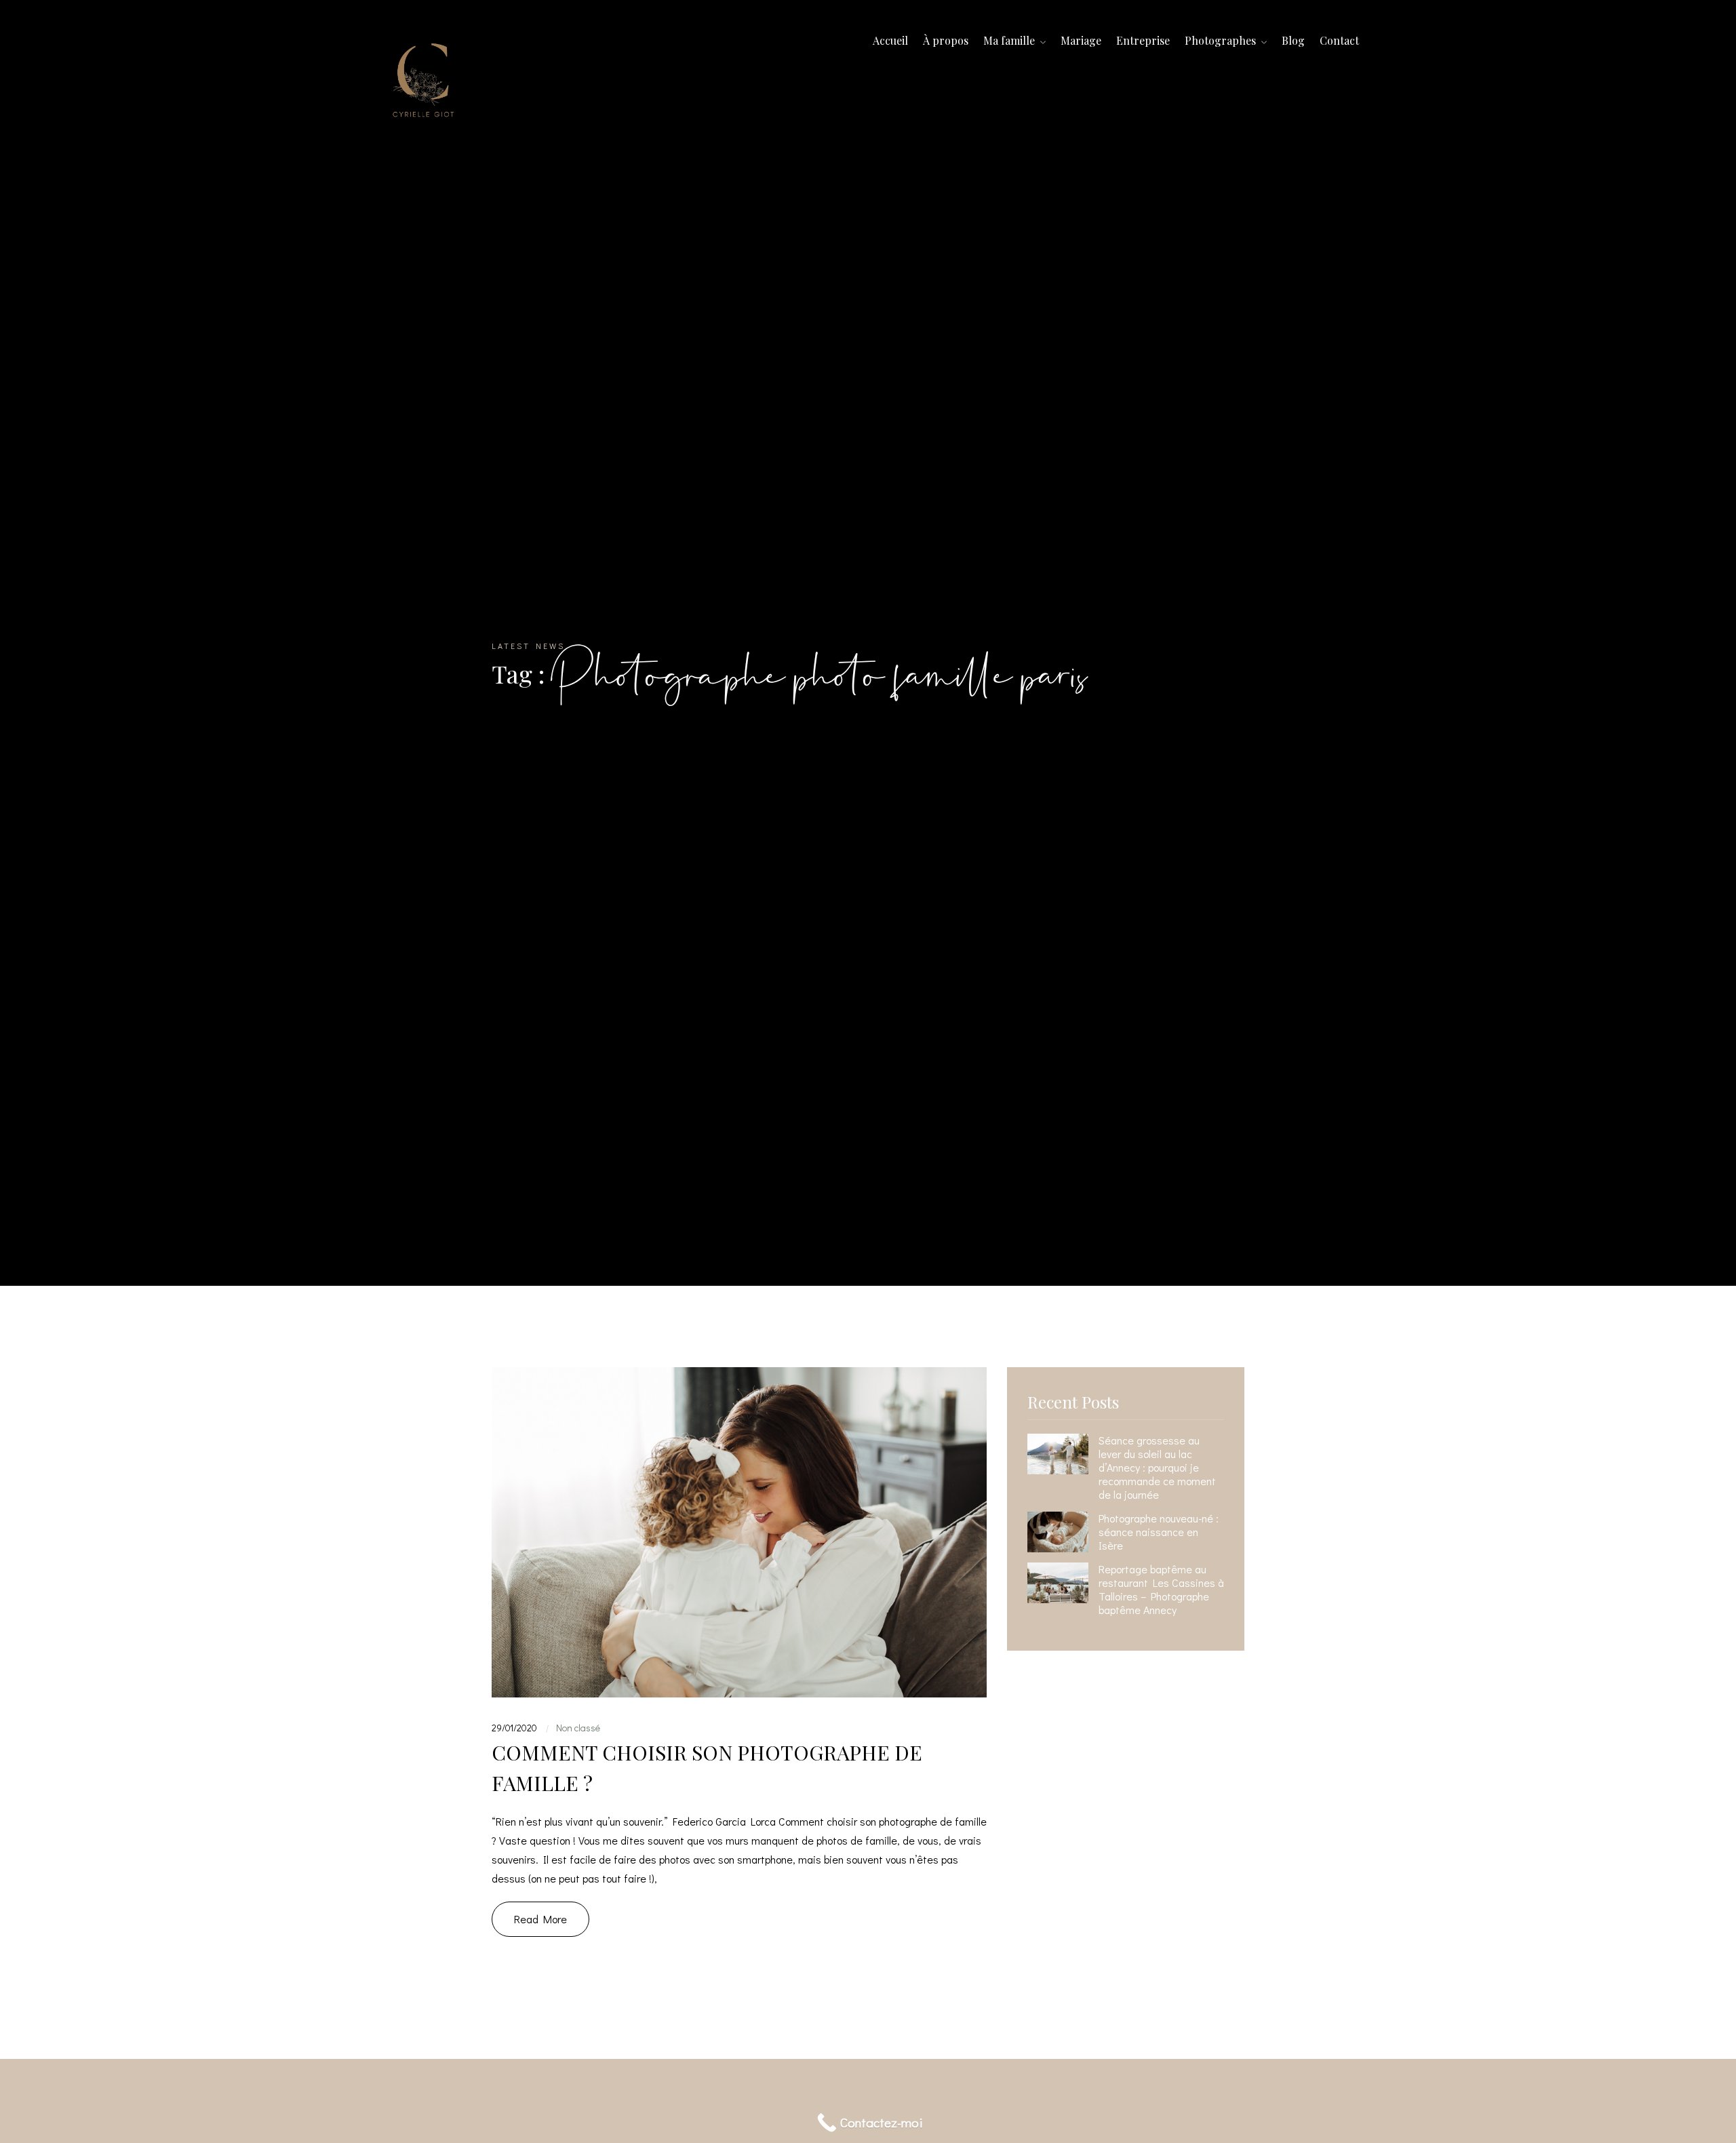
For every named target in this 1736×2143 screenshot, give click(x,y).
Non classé (578, 1728)
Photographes (1222, 40)
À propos (946, 40)
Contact (1339, 40)
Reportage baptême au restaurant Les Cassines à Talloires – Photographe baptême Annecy (1161, 1590)
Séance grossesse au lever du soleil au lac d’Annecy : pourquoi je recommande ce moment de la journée (1157, 1468)
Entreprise (1143, 40)
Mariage (1081, 40)
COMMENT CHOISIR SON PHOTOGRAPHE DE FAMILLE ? (707, 1768)
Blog (1293, 40)
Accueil (890, 40)
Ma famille (1010, 40)
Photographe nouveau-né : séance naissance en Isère (1159, 1532)
